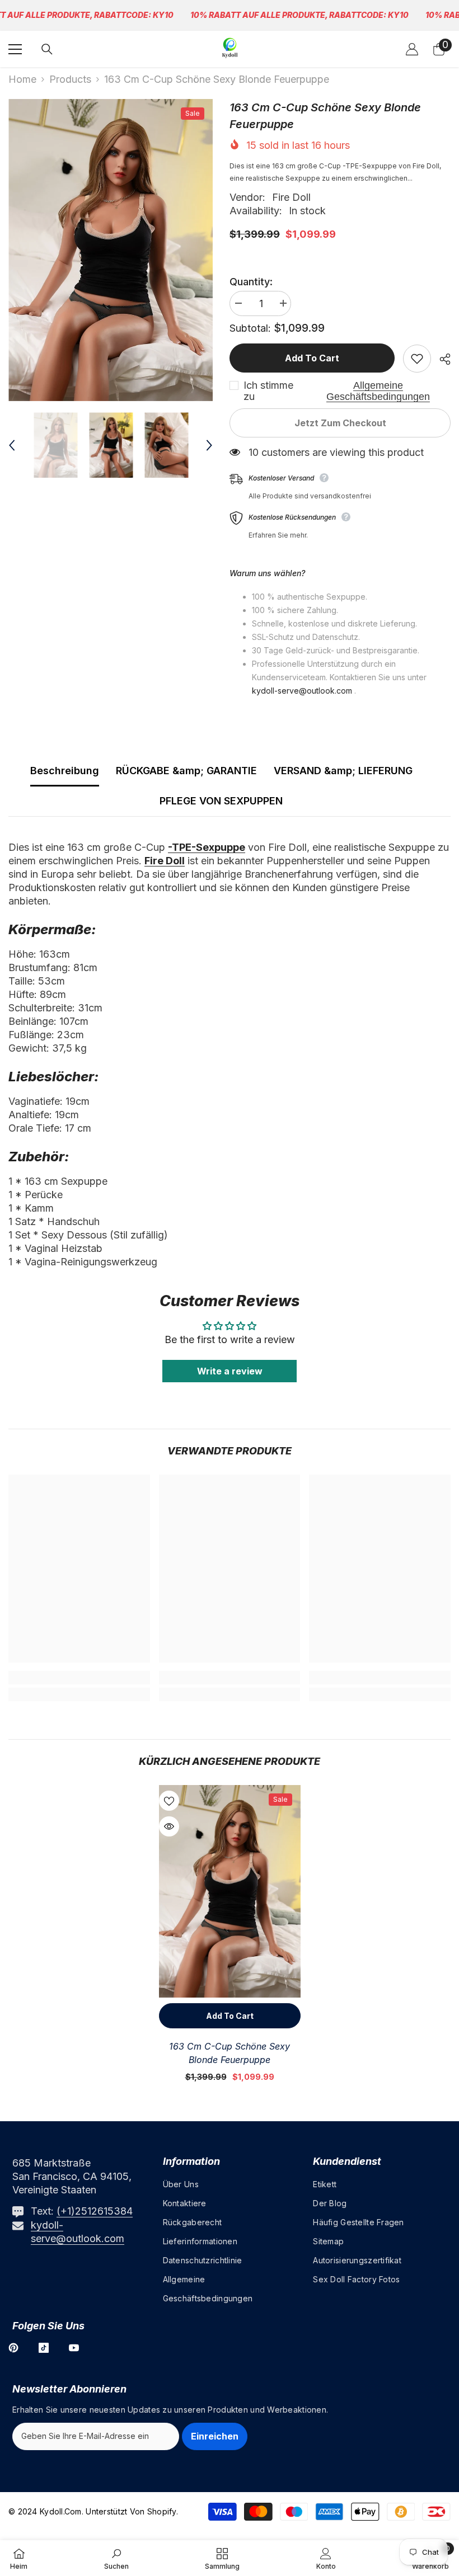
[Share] (441, 359)
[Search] (47, 49)
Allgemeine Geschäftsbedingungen (378, 391)
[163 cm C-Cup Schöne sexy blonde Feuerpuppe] (230, 1891)
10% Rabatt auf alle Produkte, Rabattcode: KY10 (299, 15)
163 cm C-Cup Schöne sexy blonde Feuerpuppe (230, 2053)
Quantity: (251, 282)
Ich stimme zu (268, 391)
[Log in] (412, 49)
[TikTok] (44, 2348)
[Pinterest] (13, 2348)
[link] (79, 1678)
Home (22, 79)
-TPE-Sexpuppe (207, 847)
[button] (12, 445)
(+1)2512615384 (95, 2211)
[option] (111, 250)
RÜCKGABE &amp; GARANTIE (186, 771)
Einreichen (215, 2436)
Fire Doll (291, 197)
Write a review (230, 1371)
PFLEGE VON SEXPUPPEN (221, 801)
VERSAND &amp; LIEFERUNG (343, 771)
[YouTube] (74, 2348)
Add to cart (312, 358)
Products (70, 79)
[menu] (15, 49)
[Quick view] (169, 1826)
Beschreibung (65, 771)
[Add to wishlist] (417, 359)
